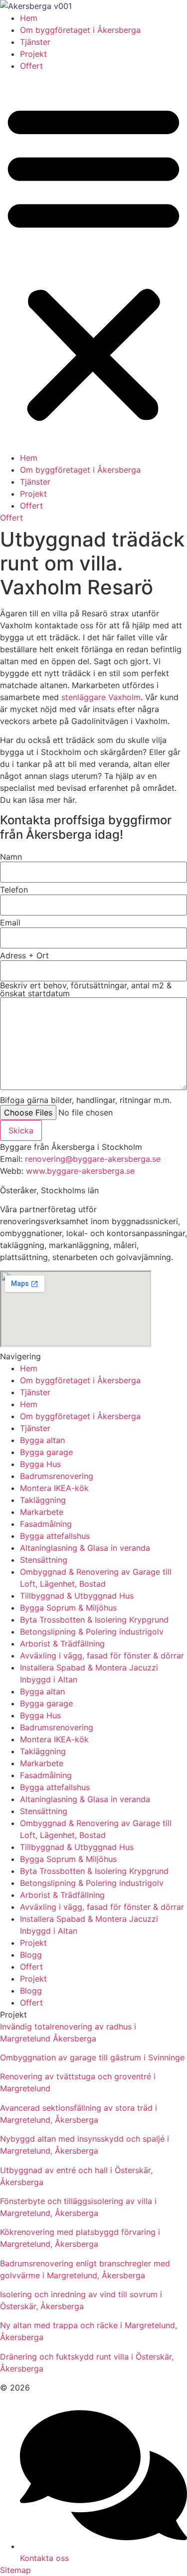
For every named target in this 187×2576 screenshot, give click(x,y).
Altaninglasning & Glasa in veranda (85, 1548)
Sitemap (15, 2570)
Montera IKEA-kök (54, 1488)
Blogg (31, 1955)
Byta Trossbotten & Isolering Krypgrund (94, 1620)
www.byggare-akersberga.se (80, 1171)
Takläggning (43, 1500)
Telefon (14, 890)
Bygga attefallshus (55, 1536)
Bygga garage (46, 1452)
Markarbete (42, 1512)
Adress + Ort (24, 955)
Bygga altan (42, 1440)
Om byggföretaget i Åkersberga (80, 30)
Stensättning (44, 1560)
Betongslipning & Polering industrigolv (92, 1632)
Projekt (33, 54)
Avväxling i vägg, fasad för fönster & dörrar (102, 1656)
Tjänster (35, 42)
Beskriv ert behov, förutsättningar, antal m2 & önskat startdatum (86, 989)
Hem (29, 18)
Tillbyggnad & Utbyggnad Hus (77, 1596)
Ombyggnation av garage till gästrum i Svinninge (92, 2057)
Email (10, 922)
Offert (31, 66)
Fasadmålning (46, 1524)
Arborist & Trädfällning (62, 1644)
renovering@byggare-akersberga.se (93, 1159)
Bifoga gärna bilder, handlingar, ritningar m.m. (86, 1100)
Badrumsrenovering (57, 1476)
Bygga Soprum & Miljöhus (68, 1608)
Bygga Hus (40, 1464)
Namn (11, 857)
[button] (93, 262)
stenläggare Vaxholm (101, 697)
